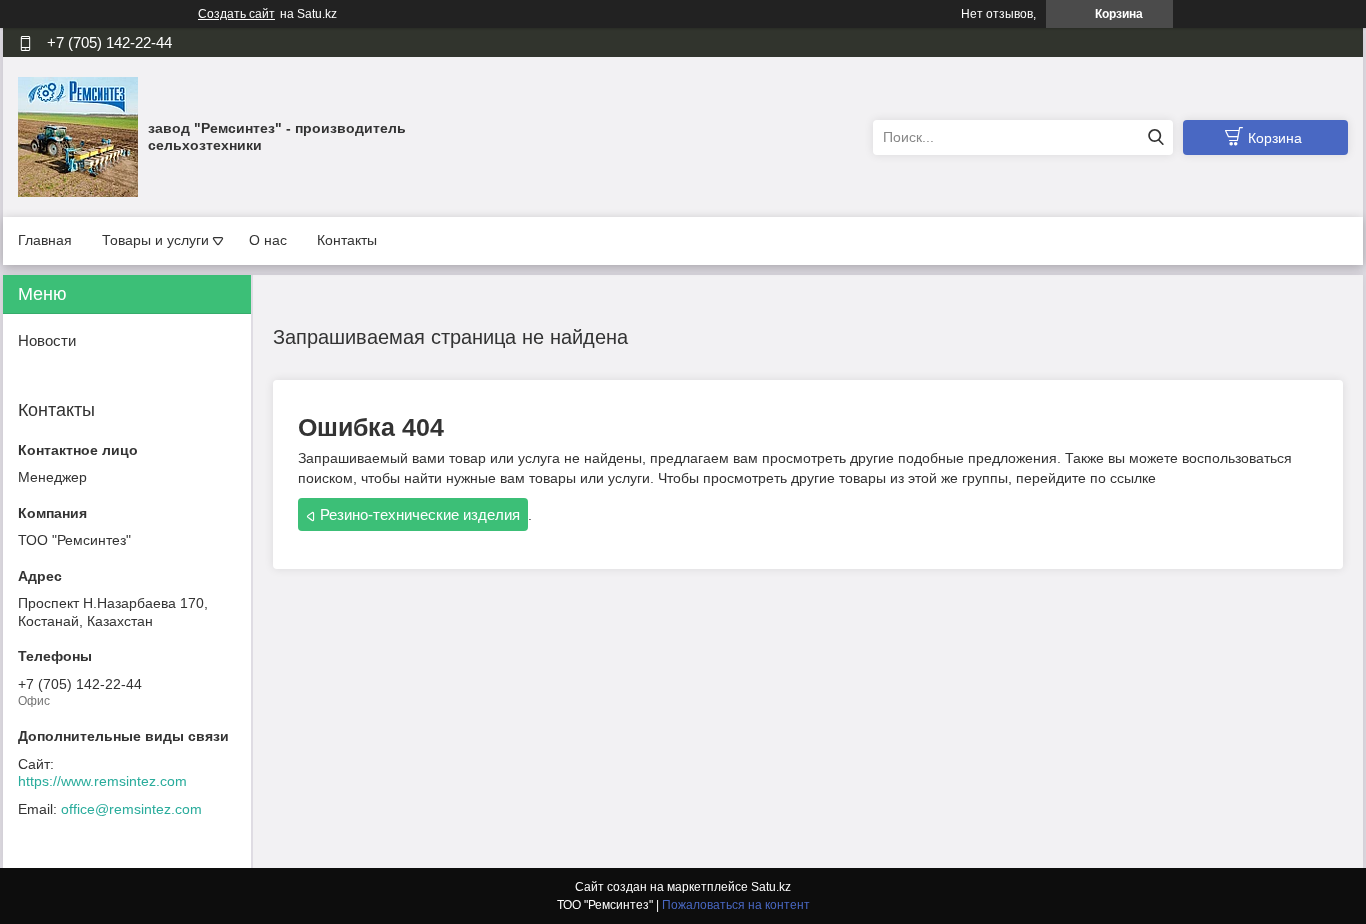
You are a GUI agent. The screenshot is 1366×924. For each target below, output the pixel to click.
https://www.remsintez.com (102, 781)
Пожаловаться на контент (736, 905)
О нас (268, 240)
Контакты (347, 240)
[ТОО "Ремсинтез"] (78, 136)
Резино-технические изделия (420, 514)
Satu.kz (771, 887)
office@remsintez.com (131, 809)
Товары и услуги (155, 240)
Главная (45, 240)
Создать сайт (236, 14)
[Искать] (1155, 137)
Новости (47, 340)
